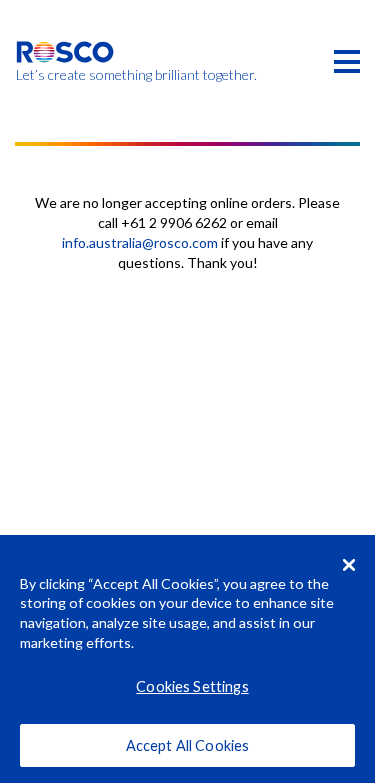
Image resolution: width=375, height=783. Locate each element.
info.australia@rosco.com (140, 242)
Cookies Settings (192, 686)
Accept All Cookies (188, 745)
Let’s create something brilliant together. (65, 75)
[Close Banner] (349, 565)
